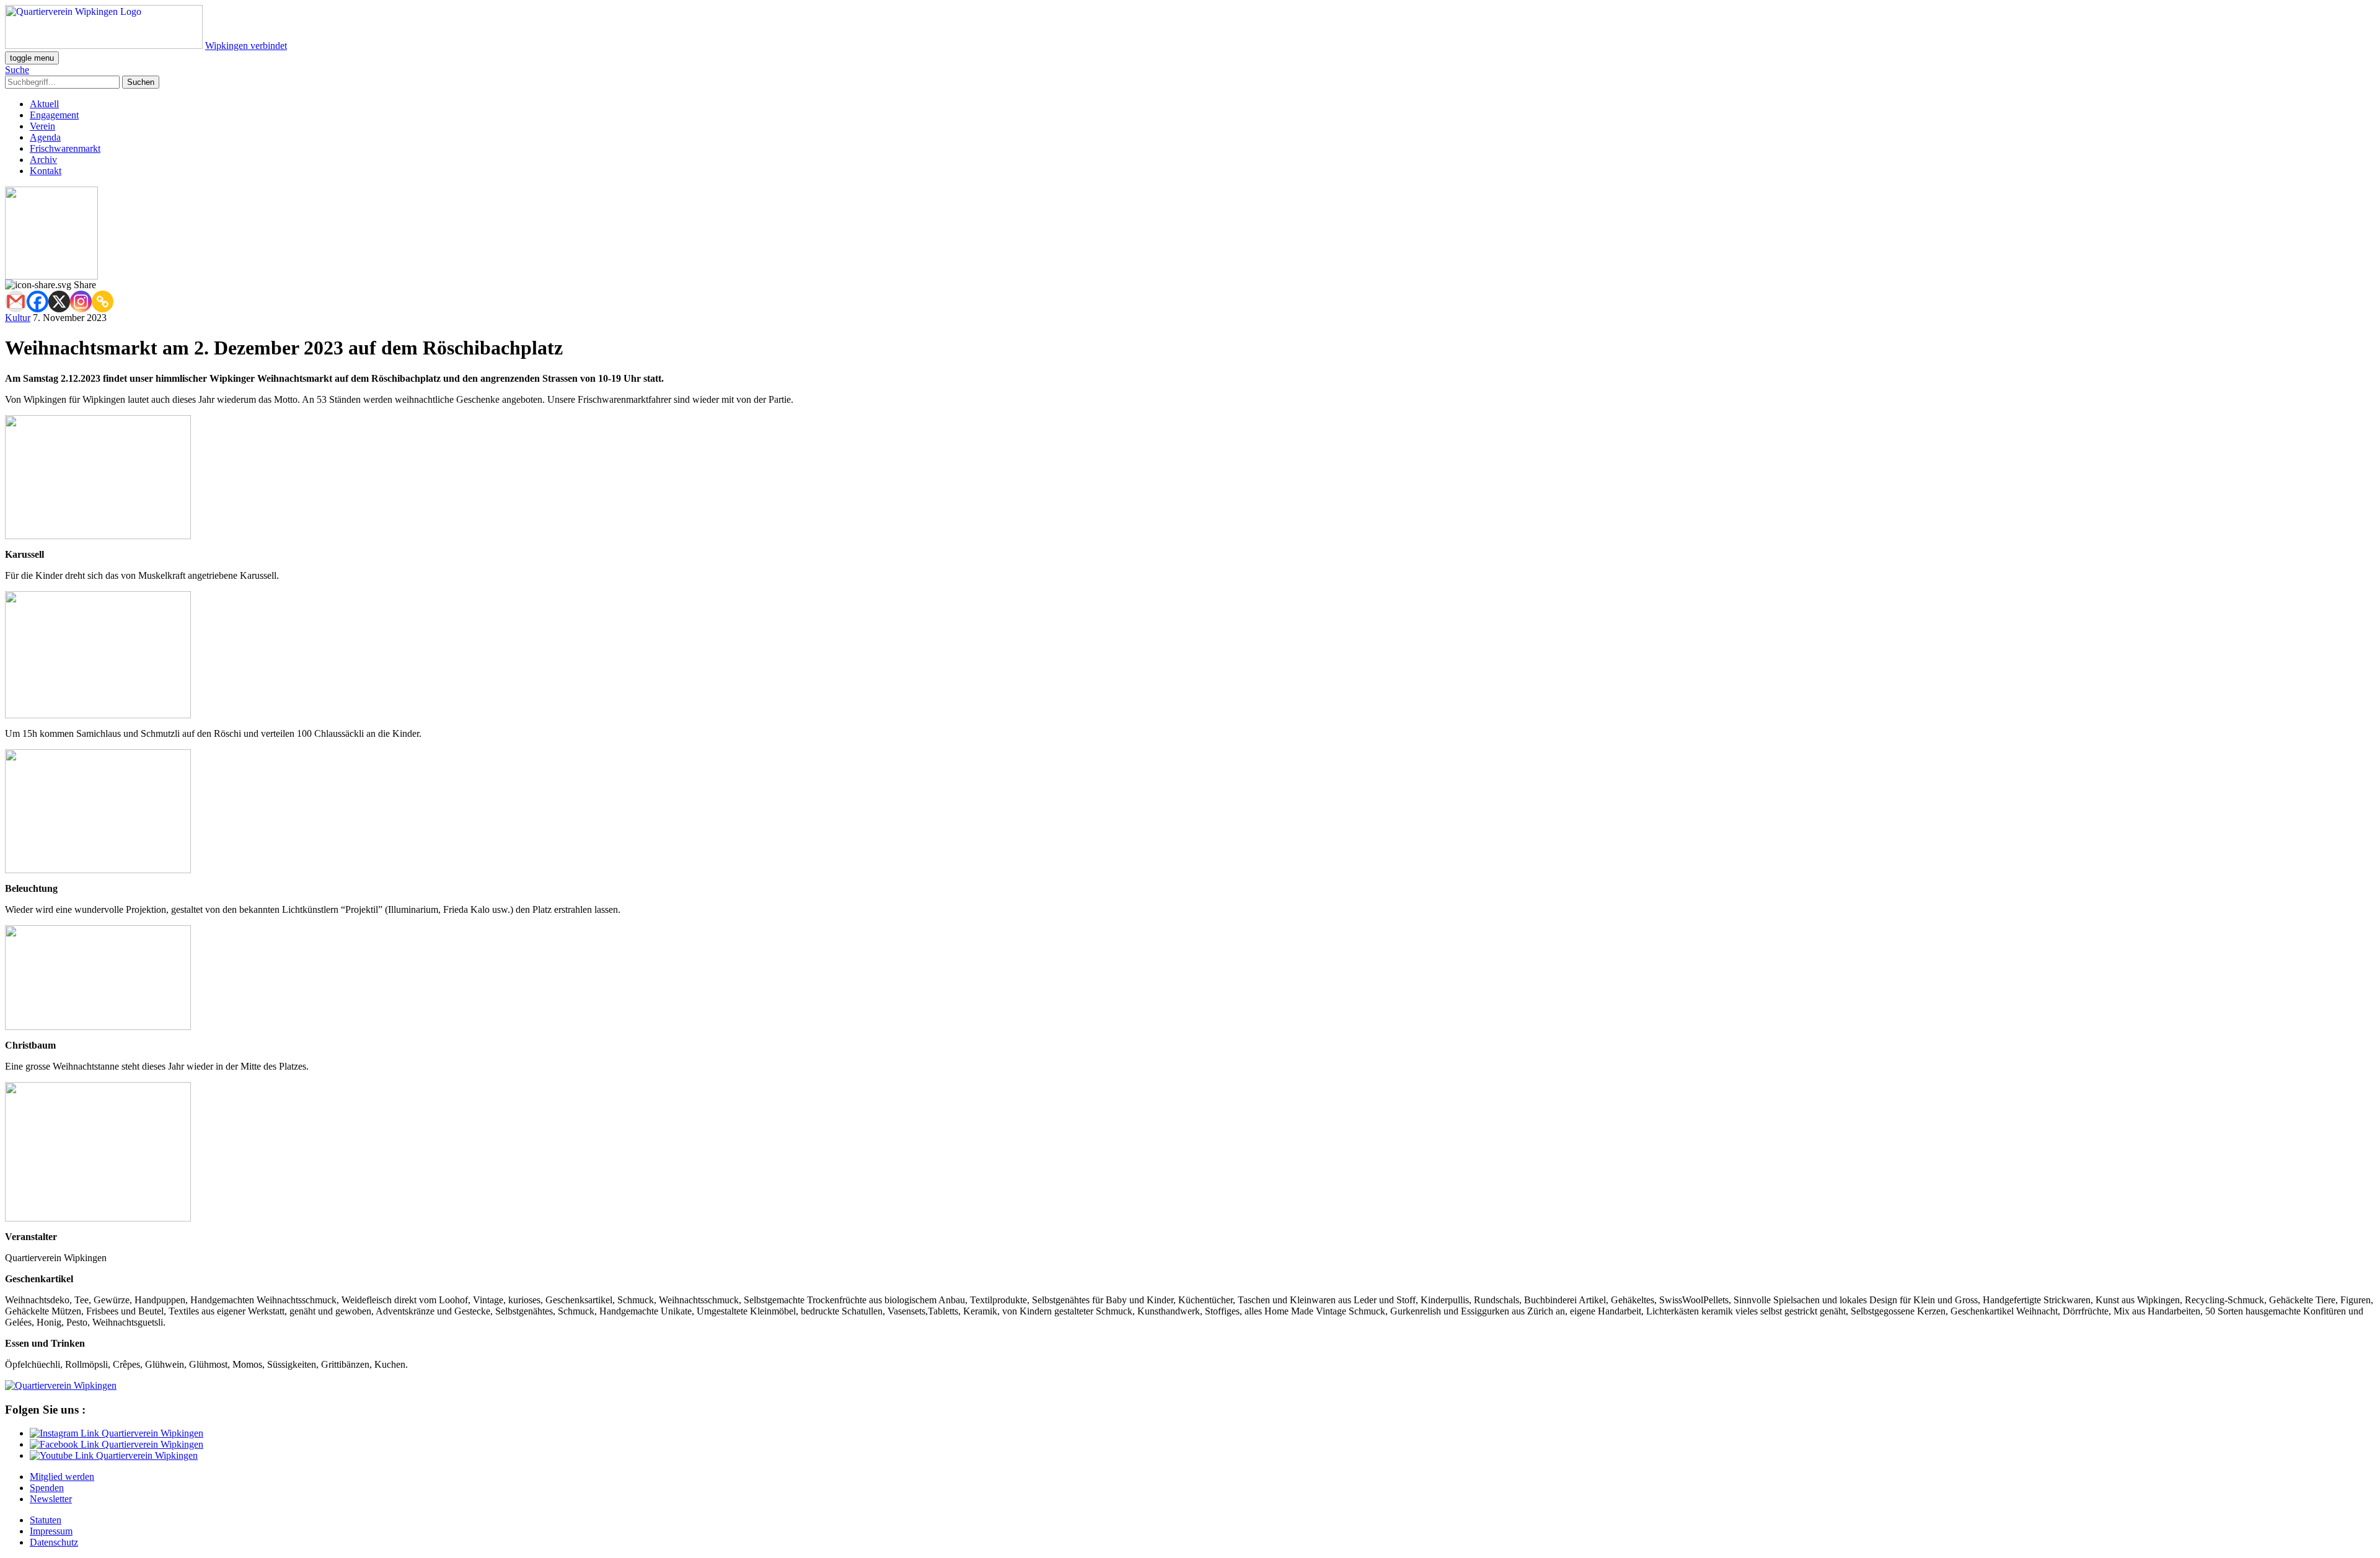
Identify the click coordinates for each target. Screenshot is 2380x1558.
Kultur (18, 318)
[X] (59, 301)
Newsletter (51, 1499)
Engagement (54, 115)
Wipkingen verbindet (246, 46)
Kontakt (46, 171)
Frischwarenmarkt (65, 148)
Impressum (51, 1531)
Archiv (43, 160)
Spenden (47, 1488)
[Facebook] (37, 301)
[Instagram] (81, 301)
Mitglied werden (62, 1477)
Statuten (46, 1520)
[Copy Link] (103, 301)
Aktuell (44, 104)
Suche (17, 70)
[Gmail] (16, 301)
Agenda (45, 137)
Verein (42, 126)
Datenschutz (54, 1542)
